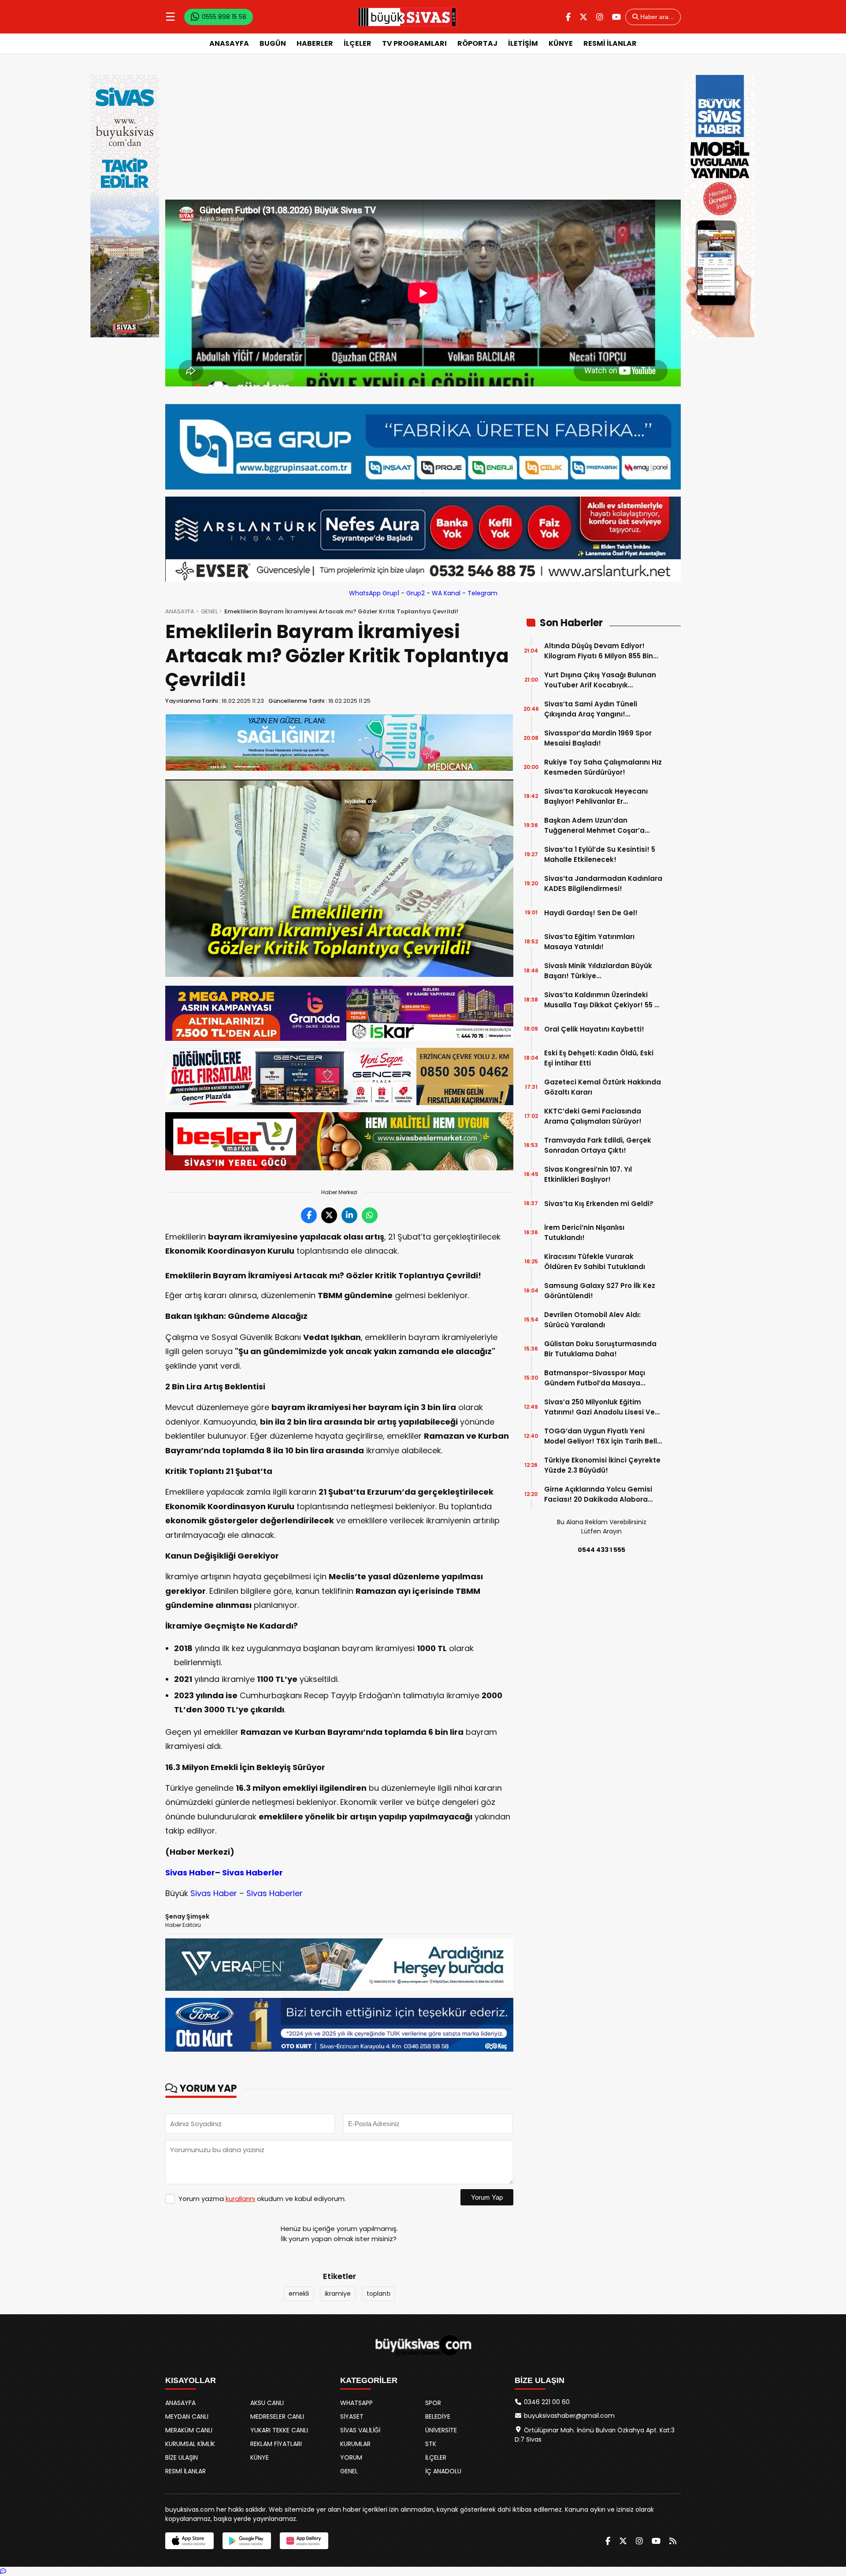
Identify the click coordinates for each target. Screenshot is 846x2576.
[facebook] (568, 17)
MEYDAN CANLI (187, 2416)
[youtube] (616, 17)
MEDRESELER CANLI (277, 2416)
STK (431, 2444)
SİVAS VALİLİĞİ (360, 2430)
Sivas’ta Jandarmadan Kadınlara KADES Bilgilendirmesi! (603, 883)
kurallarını (240, 2199)
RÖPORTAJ (477, 43)
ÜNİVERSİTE (441, 2430)
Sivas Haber (190, 1873)
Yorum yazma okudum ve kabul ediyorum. (262, 2199)
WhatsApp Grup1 (374, 593)
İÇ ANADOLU (443, 2471)
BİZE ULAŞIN (182, 2457)
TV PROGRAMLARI (414, 43)
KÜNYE (561, 43)
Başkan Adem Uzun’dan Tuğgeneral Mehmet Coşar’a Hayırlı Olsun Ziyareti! (594, 826)
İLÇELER (358, 43)
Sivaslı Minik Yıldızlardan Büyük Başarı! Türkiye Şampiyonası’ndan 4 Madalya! (598, 971)
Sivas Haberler (252, 1873)
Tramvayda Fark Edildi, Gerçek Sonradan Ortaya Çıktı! (598, 1145)
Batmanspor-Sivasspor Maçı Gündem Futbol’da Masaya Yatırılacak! (595, 1378)
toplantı (378, 2294)
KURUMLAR (355, 2444)
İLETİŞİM (523, 43)
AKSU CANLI (267, 2403)
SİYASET (352, 2416)
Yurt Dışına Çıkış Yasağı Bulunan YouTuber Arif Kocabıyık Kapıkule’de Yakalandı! (600, 680)
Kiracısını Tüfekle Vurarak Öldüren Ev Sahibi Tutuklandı (595, 1262)
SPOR (433, 2403)
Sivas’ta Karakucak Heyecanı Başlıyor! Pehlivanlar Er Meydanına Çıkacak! (596, 796)
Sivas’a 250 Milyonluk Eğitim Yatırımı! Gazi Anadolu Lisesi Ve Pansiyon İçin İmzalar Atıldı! (599, 1407)
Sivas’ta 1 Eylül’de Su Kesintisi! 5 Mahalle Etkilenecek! (600, 854)
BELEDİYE (438, 2416)
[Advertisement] (423, 134)
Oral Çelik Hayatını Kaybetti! (594, 1029)
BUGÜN (273, 43)
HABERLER (315, 43)
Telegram (482, 593)
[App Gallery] (304, 2541)
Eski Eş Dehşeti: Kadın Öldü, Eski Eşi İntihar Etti (599, 1058)
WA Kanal (446, 593)
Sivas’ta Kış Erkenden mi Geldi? (599, 1204)
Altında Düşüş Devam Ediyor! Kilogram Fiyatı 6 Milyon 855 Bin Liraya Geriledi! (599, 651)
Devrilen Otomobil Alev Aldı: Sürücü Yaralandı (592, 1320)
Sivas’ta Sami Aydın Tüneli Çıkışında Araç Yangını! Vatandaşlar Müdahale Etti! (593, 709)
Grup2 (416, 593)
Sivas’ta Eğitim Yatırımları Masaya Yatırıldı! (589, 942)
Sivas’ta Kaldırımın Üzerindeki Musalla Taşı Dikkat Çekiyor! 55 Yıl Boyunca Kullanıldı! (603, 1000)
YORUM (351, 2457)
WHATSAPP (356, 2403)
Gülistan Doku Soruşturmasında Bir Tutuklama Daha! (600, 1349)
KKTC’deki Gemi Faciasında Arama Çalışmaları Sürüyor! (593, 1116)
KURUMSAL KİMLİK (190, 2444)
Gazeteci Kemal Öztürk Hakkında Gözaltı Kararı (603, 1087)
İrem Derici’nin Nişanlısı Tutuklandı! (584, 1232)
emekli (299, 2294)
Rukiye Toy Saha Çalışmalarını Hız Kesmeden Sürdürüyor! (603, 767)
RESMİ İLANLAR (610, 43)
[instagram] (600, 17)
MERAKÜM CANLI (189, 2430)
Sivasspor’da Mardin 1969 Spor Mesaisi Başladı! (598, 738)
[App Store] (189, 2541)
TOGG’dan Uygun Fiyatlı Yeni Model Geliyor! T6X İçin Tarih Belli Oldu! (601, 1436)
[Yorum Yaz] (3, 2571)
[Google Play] (247, 2541)
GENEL (209, 611)
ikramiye (338, 2294)
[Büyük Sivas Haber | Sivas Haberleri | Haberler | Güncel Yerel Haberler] (407, 17)
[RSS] (673, 2541)
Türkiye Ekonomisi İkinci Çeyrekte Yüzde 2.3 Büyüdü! (602, 1465)
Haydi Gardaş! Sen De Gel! (591, 913)
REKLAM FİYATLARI (276, 2444)
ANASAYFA (229, 43)
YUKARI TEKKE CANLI (279, 2430)
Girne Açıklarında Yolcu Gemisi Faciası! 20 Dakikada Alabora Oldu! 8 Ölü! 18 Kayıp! (598, 1494)
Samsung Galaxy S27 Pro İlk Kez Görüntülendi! (600, 1291)
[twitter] (583, 17)
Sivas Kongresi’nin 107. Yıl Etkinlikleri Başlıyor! (588, 1174)
